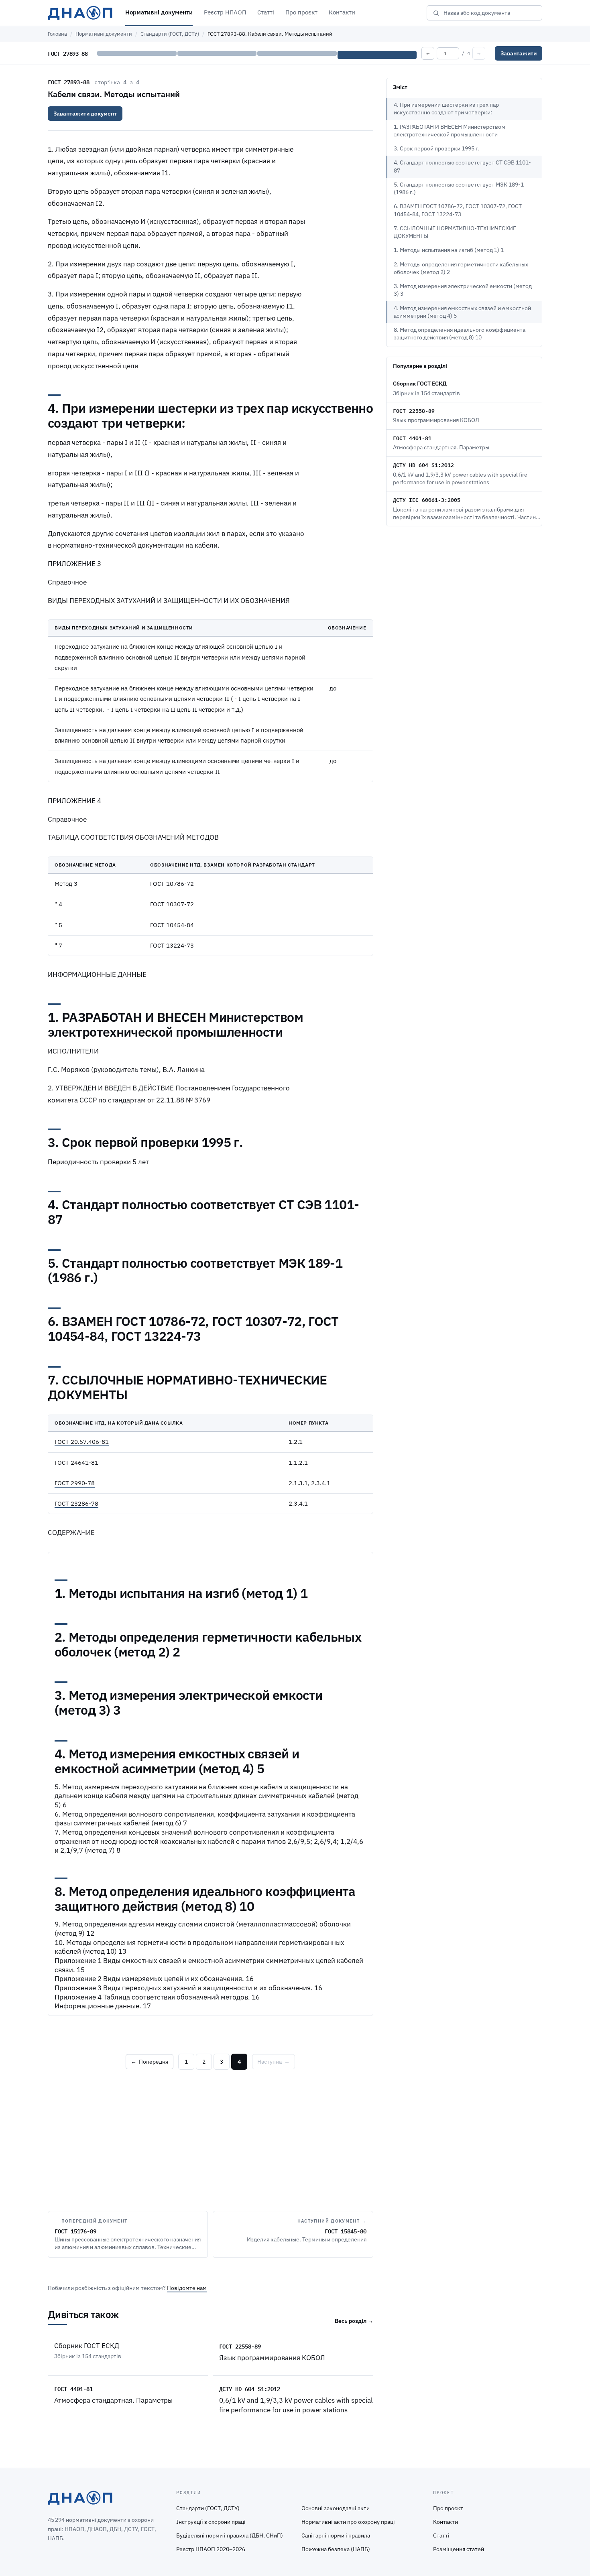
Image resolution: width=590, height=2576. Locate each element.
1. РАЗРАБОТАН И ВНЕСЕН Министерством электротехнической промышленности (450, 131)
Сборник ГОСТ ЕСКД (87, 2346)
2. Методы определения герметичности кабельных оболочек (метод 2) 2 (461, 268)
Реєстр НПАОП (225, 12)
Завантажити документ (85, 114)
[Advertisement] (211, 2139)
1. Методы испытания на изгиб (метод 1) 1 (449, 250)
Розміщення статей (459, 2549)
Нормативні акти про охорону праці (348, 2522)
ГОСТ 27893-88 (69, 82)
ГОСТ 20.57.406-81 (82, 1442)
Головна (57, 34)
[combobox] (490, 13)
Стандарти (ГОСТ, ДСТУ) (170, 34)
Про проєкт (301, 12)
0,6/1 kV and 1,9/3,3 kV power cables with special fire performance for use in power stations (296, 2405)
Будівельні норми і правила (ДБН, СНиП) (230, 2535)
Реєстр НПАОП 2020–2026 (211, 2549)
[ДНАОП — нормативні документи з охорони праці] (80, 13)
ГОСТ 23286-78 (76, 1503)
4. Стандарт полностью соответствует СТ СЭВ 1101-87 (462, 166)
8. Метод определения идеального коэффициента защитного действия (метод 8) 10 (460, 334)
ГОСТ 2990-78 (75, 1483)
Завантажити (519, 53)
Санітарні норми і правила (336, 2535)
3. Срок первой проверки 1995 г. (437, 148)
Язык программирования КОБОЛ (272, 2358)
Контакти (342, 12)
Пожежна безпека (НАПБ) (336, 2549)
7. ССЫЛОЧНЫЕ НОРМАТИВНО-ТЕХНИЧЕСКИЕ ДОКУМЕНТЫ (455, 232)
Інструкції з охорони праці (211, 2522)
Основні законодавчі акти (336, 2508)
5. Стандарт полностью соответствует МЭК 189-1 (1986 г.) (459, 188)
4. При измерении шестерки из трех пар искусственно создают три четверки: (446, 109)
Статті (266, 12)
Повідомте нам (187, 2288)
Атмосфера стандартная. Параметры (113, 2400)
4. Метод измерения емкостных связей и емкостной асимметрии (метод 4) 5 (462, 312)
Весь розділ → (354, 2321)
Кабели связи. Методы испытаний (114, 94)
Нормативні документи (159, 12)
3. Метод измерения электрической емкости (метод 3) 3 (463, 290)
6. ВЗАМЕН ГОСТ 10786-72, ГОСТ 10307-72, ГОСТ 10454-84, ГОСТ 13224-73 (458, 210)
